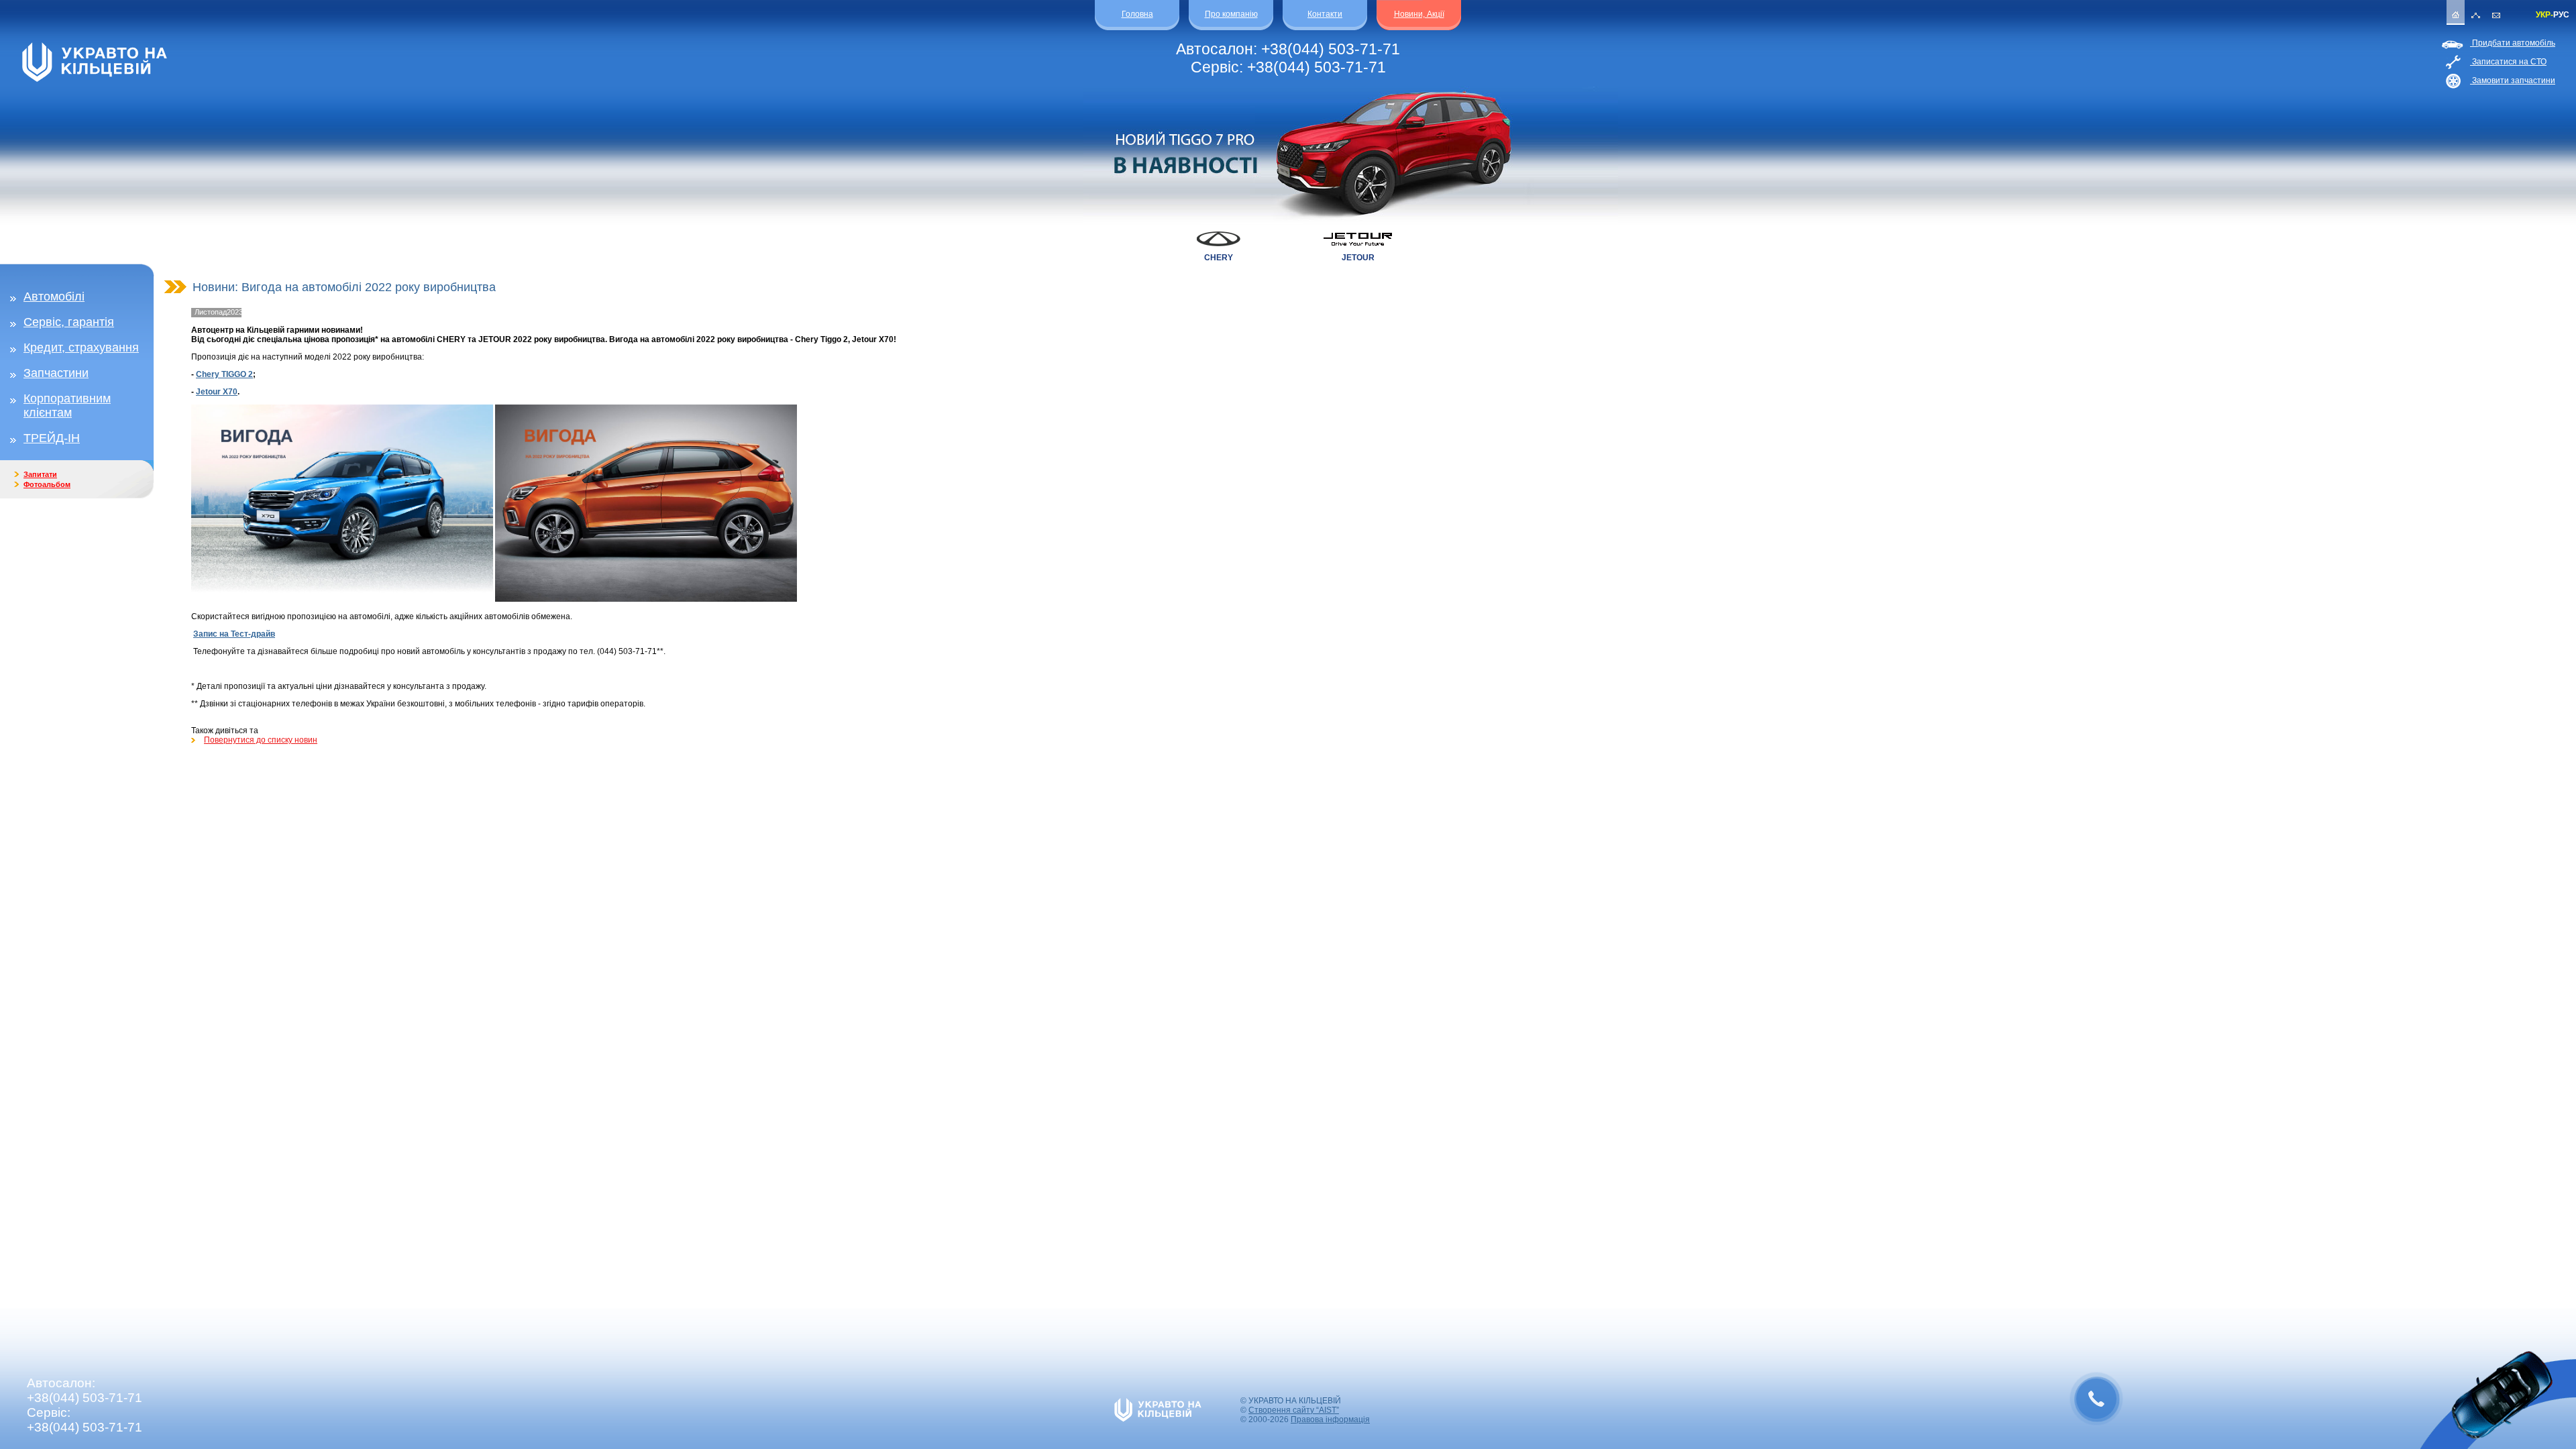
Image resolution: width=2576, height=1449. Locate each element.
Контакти (1325, 14)
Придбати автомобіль (2513, 43)
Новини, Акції (1419, 14)
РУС (2561, 15)
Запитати (40, 474)
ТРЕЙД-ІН (52, 438)
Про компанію (1231, 14)
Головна (1137, 14)
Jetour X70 (217, 392)
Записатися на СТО (2508, 62)
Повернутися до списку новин (261, 740)
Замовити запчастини (2513, 80)
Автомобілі (54, 297)
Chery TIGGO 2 (224, 374)
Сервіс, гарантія (69, 322)
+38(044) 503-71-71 (1331, 49)
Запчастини (56, 373)
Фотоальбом (47, 484)
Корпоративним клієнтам (67, 406)
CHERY (1219, 258)
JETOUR (1358, 258)
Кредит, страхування (81, 347)
